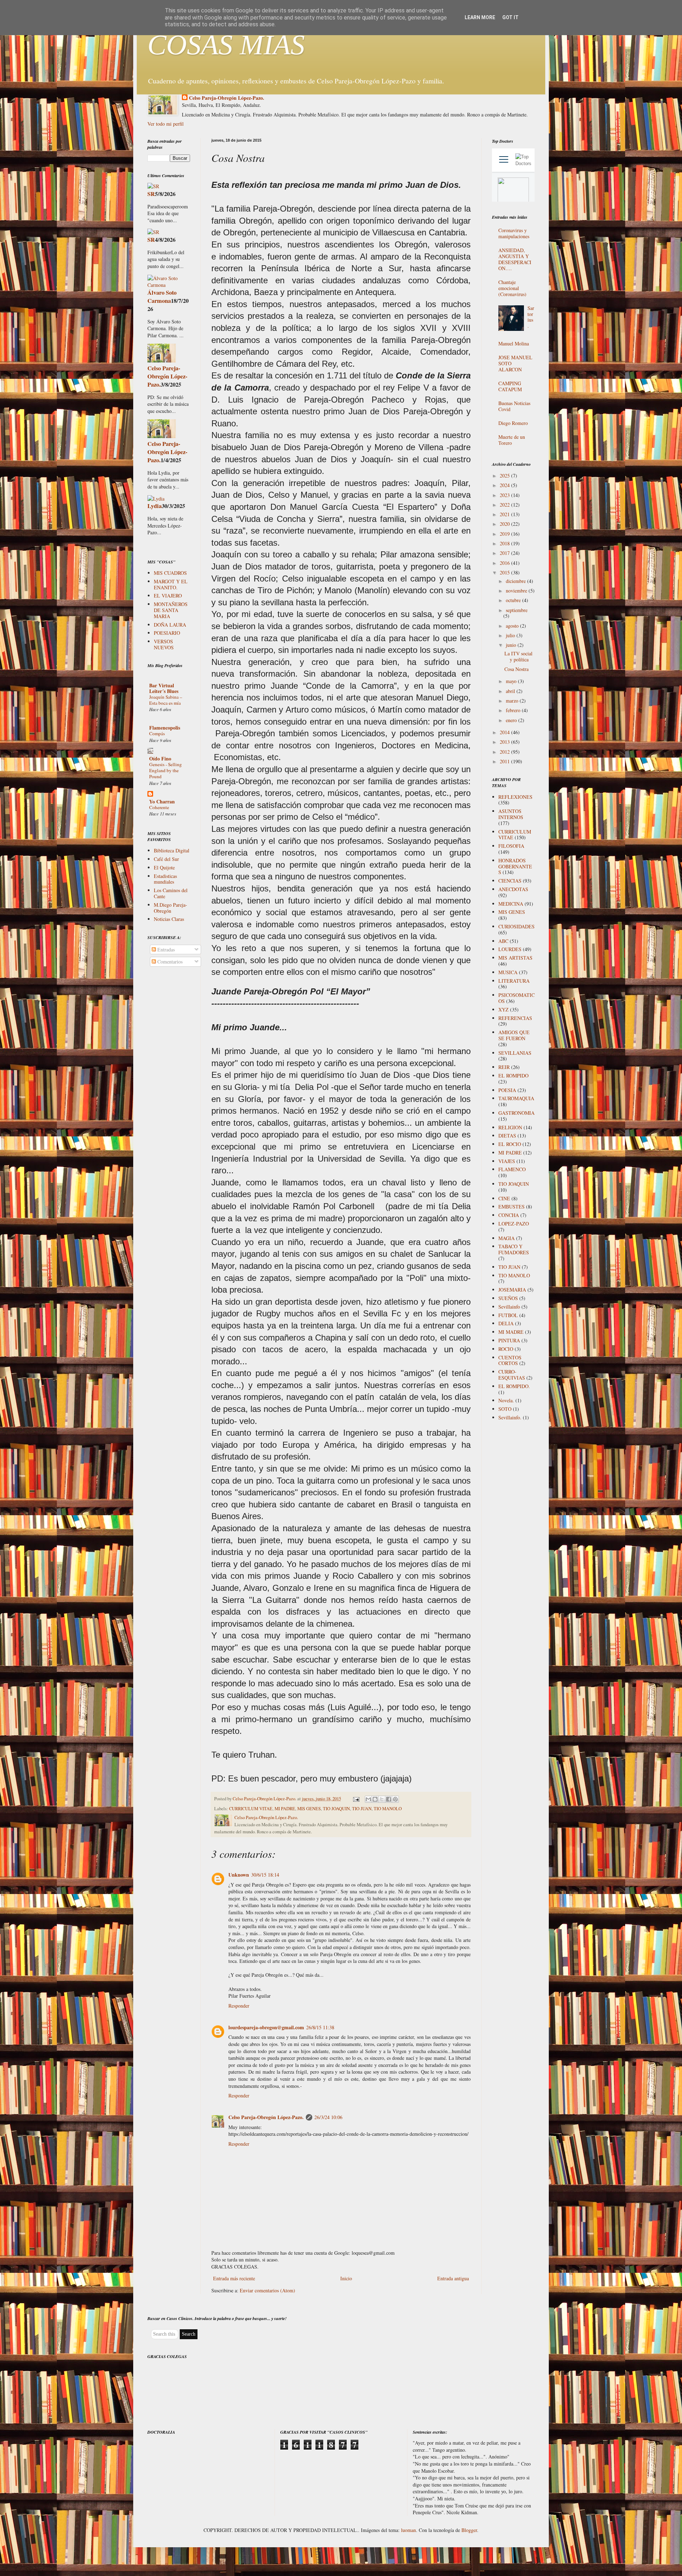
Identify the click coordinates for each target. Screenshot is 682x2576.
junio (512, 645)
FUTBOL (508, 1315)
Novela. (506, 1400)
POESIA (507, 1090)
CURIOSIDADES (516, 926)
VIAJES (507, 1161)
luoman (408, 2530)
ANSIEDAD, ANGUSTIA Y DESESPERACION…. (515, 259)
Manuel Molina (514, 343)
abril (511, 691)
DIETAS (507, 1136)
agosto (513, 626)
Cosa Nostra (516, 669)
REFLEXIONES (515, 797)
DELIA (506, 1323)
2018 (505, 543)
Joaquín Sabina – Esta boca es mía (166, 700)
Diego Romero (513, 423)
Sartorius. (531, 317)
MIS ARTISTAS (515, 958)
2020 (505, 524)
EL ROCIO (510, 1144)
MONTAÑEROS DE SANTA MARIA (171, 610)
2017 (505, 553)
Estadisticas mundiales (165, 879)
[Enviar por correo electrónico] (368, 1799)
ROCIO (506, 1349)
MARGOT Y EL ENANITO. (171, 584)
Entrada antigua (453, 2278)
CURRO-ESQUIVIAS (512, 1375)
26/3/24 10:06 (328, 2117)
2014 (505, 732)
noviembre (517, 591)
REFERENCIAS (515, 1018)
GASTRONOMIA (516, 1113)
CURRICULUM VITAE (251, 1809)
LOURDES (510, 949)
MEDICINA (511, 904)
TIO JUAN (362, 1809)
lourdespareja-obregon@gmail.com (266, 2027)
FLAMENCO (512, 1169)
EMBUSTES (511, 1207)
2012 (505, 752)
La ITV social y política (518, 656)
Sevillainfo (509, 1307)
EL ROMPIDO (513, 1076)
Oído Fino (160, 758)
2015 (505, 572)
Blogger (469, 2530)
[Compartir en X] (382, 1799)
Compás (157, 733)
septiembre (517, 610)
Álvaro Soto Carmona (162, 297)
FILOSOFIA (511, 846)
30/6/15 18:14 (265, 1875)
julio (511, 635)
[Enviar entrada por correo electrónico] (356, 1799)
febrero (514, 710)
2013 (505, 742)
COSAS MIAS (226, 45)
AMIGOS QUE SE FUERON (514, 1035)
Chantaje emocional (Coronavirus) (512, 288)
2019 (505, 534)
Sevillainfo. (510, 1417)
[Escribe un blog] (375, 1799)
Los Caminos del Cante (171, 893)
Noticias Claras (169, 919)
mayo (512, 681)
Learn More (480, 17)
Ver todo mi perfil (166, 124)
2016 (505, 563)
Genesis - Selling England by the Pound (166, 771)
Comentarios (169, 962)
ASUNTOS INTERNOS (511, 814)
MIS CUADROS (170, 573)
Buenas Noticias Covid (514, 406)
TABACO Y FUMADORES (514, 1249)
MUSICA (508, 972)
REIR (504, 1067)
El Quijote (164, 867)
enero (512, 720)
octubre (514, 600)
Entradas (165, 949)
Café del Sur (166, 859)
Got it (510, 17)
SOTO (505, 1409)
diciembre (516, 581)
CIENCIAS (510, 881)
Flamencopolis (165, 728)
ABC (503, 941)
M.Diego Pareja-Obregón (170, 908)
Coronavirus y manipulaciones (514, 233)
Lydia (155, 506)
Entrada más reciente (234, 2278)
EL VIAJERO (168, 596)
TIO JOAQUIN (336, 1809)
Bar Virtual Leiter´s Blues (164, 688)
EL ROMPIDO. (514, 1386)
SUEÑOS (508, 1298)
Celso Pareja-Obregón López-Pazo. (227, 98)
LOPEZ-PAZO (514, 1224)
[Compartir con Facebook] (389, 1799)
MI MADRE (511, 1332)
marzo (513, 701)
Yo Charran (162, 801)
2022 (505, 505)
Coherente (159, 807)
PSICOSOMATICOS (516, 998)
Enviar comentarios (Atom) (267, 2290)
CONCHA (509, 1215)
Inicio (346, 2278)
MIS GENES (309, 1809)
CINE (504, 1198)
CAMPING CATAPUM (510, 386)
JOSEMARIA (512, 1290)
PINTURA (509, 1340)
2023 (505, 495)
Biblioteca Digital (172, 850)
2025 (505, 476)
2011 (505, 761)
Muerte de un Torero (512, 440)
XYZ (504, 1009)
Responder (239, 2006)
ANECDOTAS (513, 889)
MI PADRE (285, 1809)
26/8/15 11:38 (320, 2027)
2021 (505, 514)
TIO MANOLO (388, 1809)
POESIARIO (167, 633)
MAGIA (507, 1238)
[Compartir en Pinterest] (395, 1799)
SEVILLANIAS (515, 1053)
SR (151, 194)
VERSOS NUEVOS (164, 644)
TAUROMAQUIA (516, 1098)
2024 (505, 485)
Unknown (239, 1875)
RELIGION (510, 1127)
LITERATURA (514, 981)
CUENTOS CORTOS (510, 1360)
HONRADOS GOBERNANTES (515, 866)
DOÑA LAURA (170, 625)
